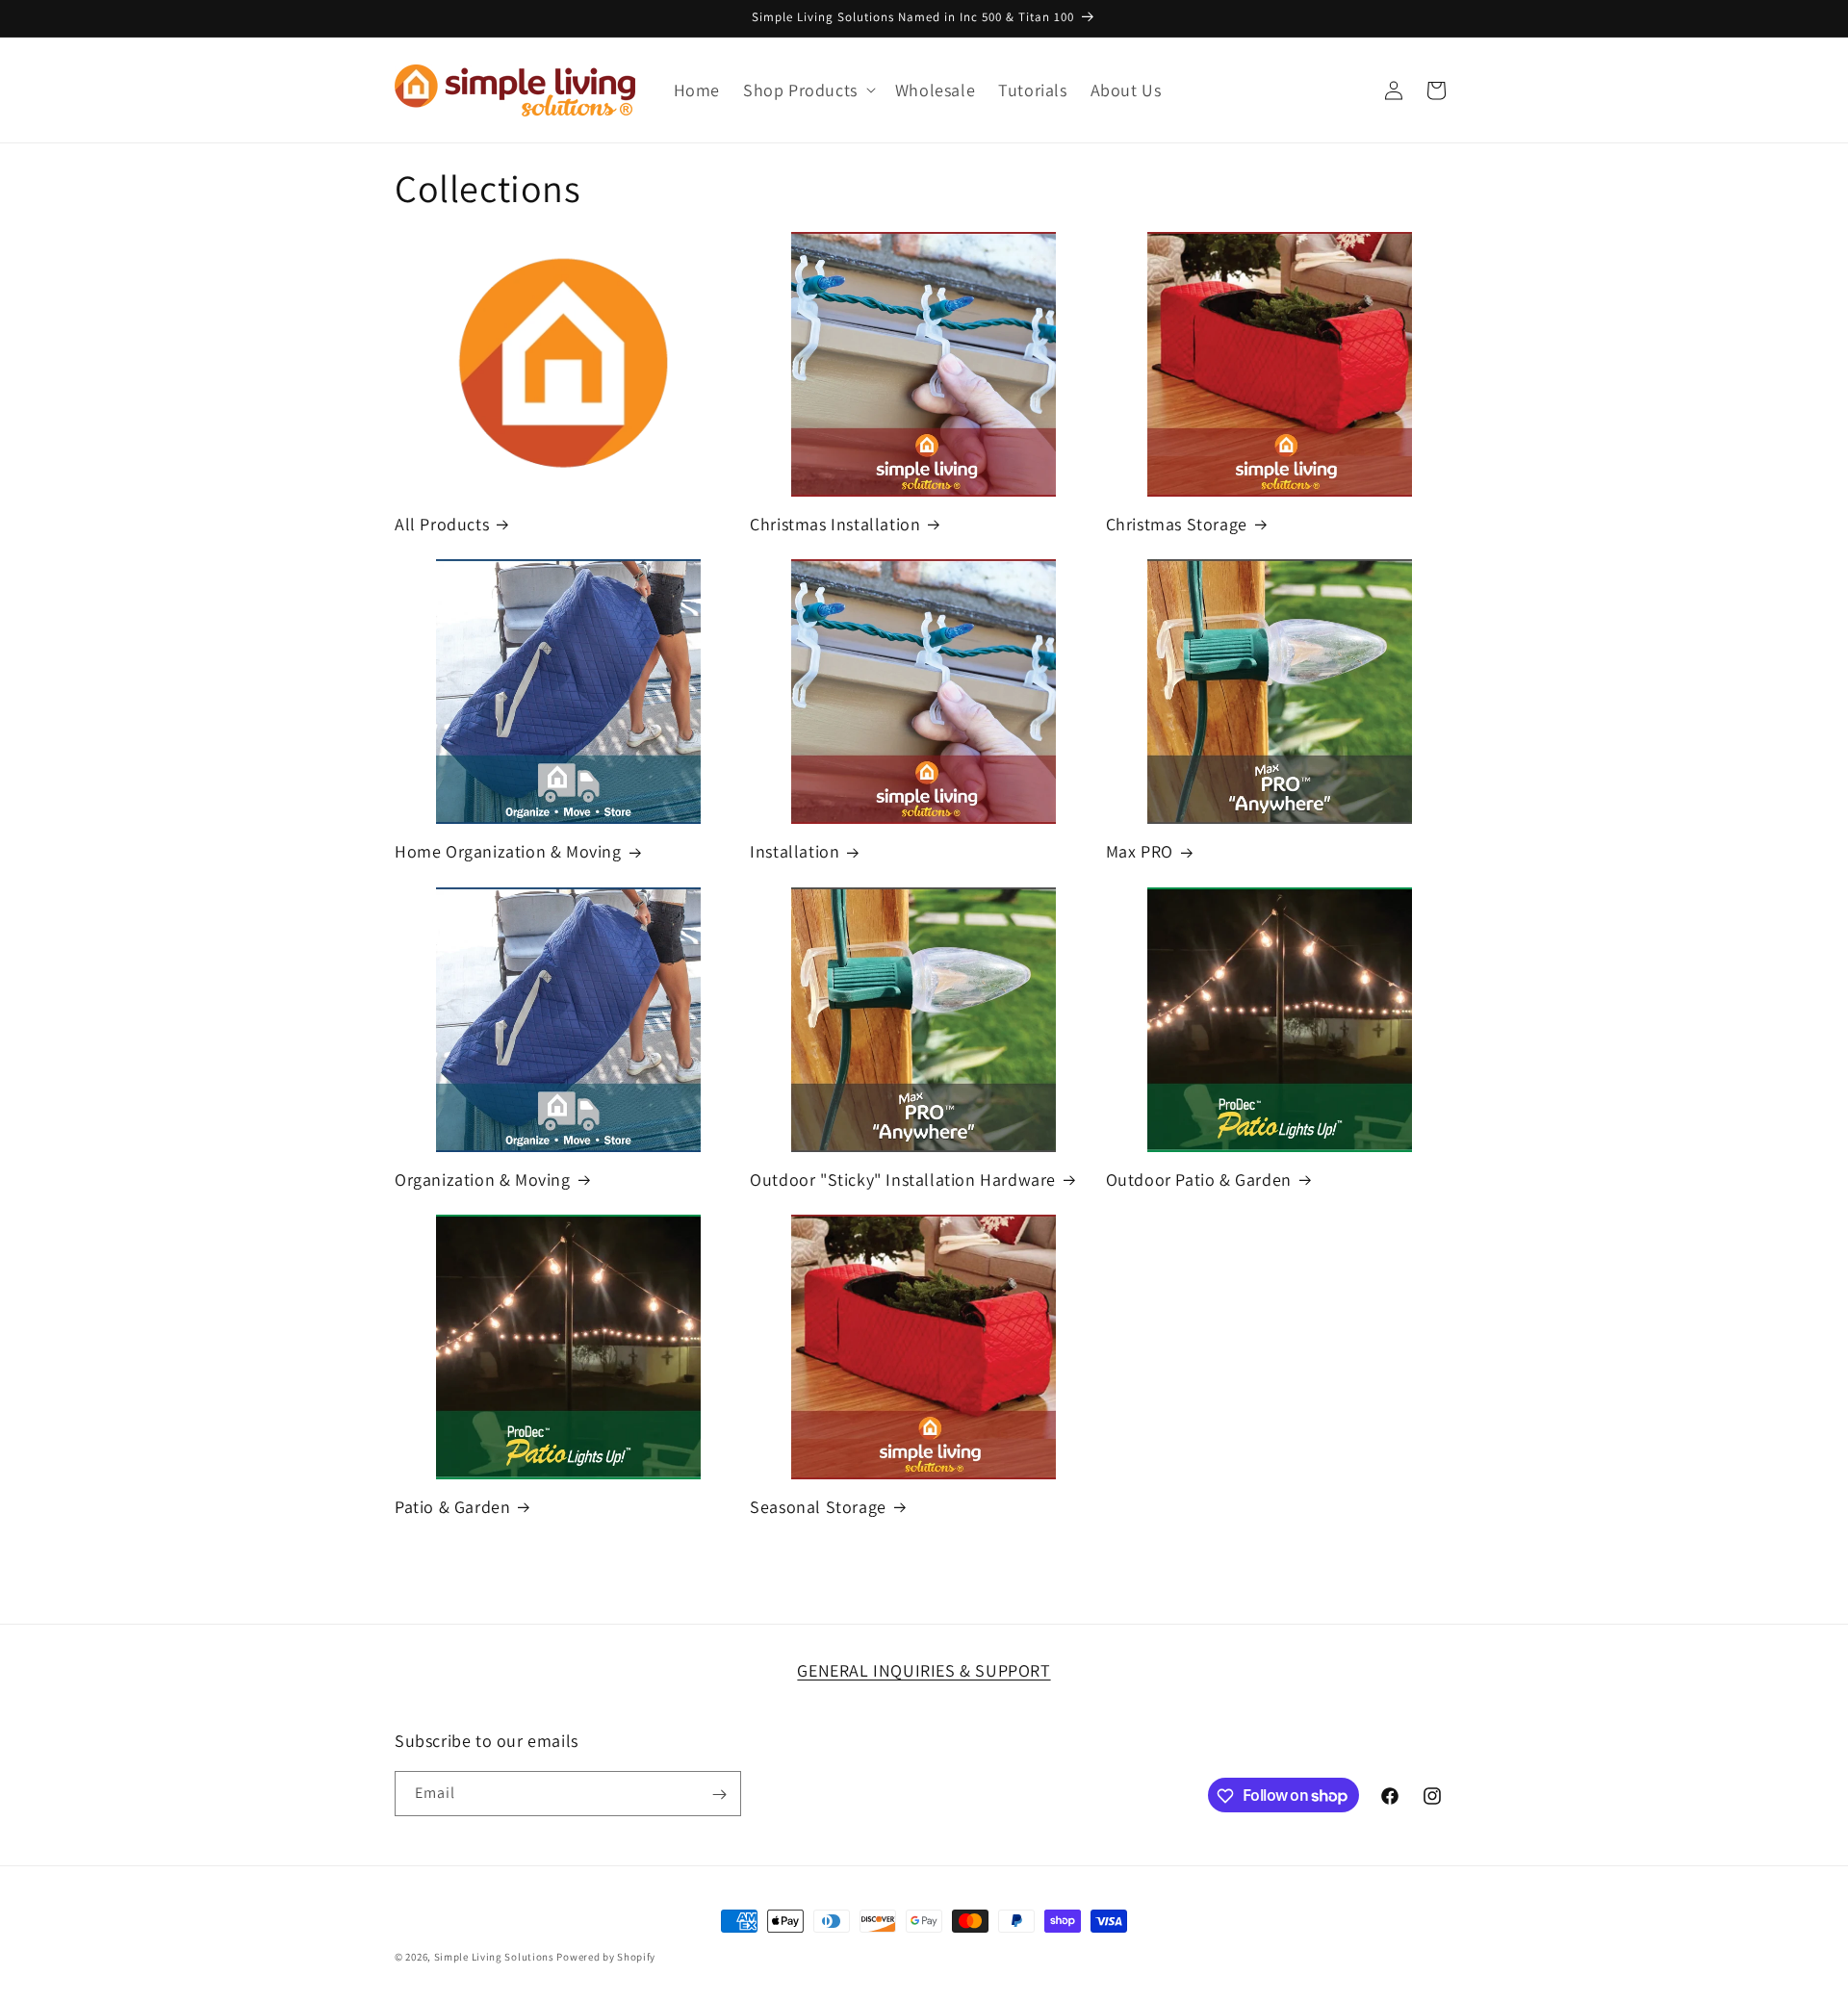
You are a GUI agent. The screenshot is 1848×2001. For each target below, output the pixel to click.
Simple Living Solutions (494, 1957)
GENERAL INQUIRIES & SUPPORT (924, 1670)
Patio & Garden (452, 1507)
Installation (795, 851)
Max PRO (1140, 851)
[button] (808, 90)
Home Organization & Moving (508, 851)
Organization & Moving (483, 1180)
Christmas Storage (1177, 524)
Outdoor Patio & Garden (1199, 1180)
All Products (442, 524)
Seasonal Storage (818, 1507)
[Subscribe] (719, 1795)
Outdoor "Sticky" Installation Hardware (903, 1180)
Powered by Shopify (606, 1957)
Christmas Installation (835, 524)
